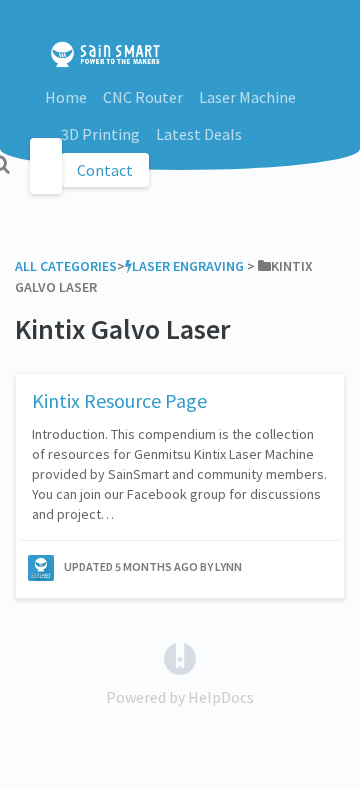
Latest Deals (199, 134)
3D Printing (100, 134)
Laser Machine (247, 97)
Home (66, 97)
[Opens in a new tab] (180, 657)
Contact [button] (105, 170)
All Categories (66, 266)
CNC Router (143, 97)
